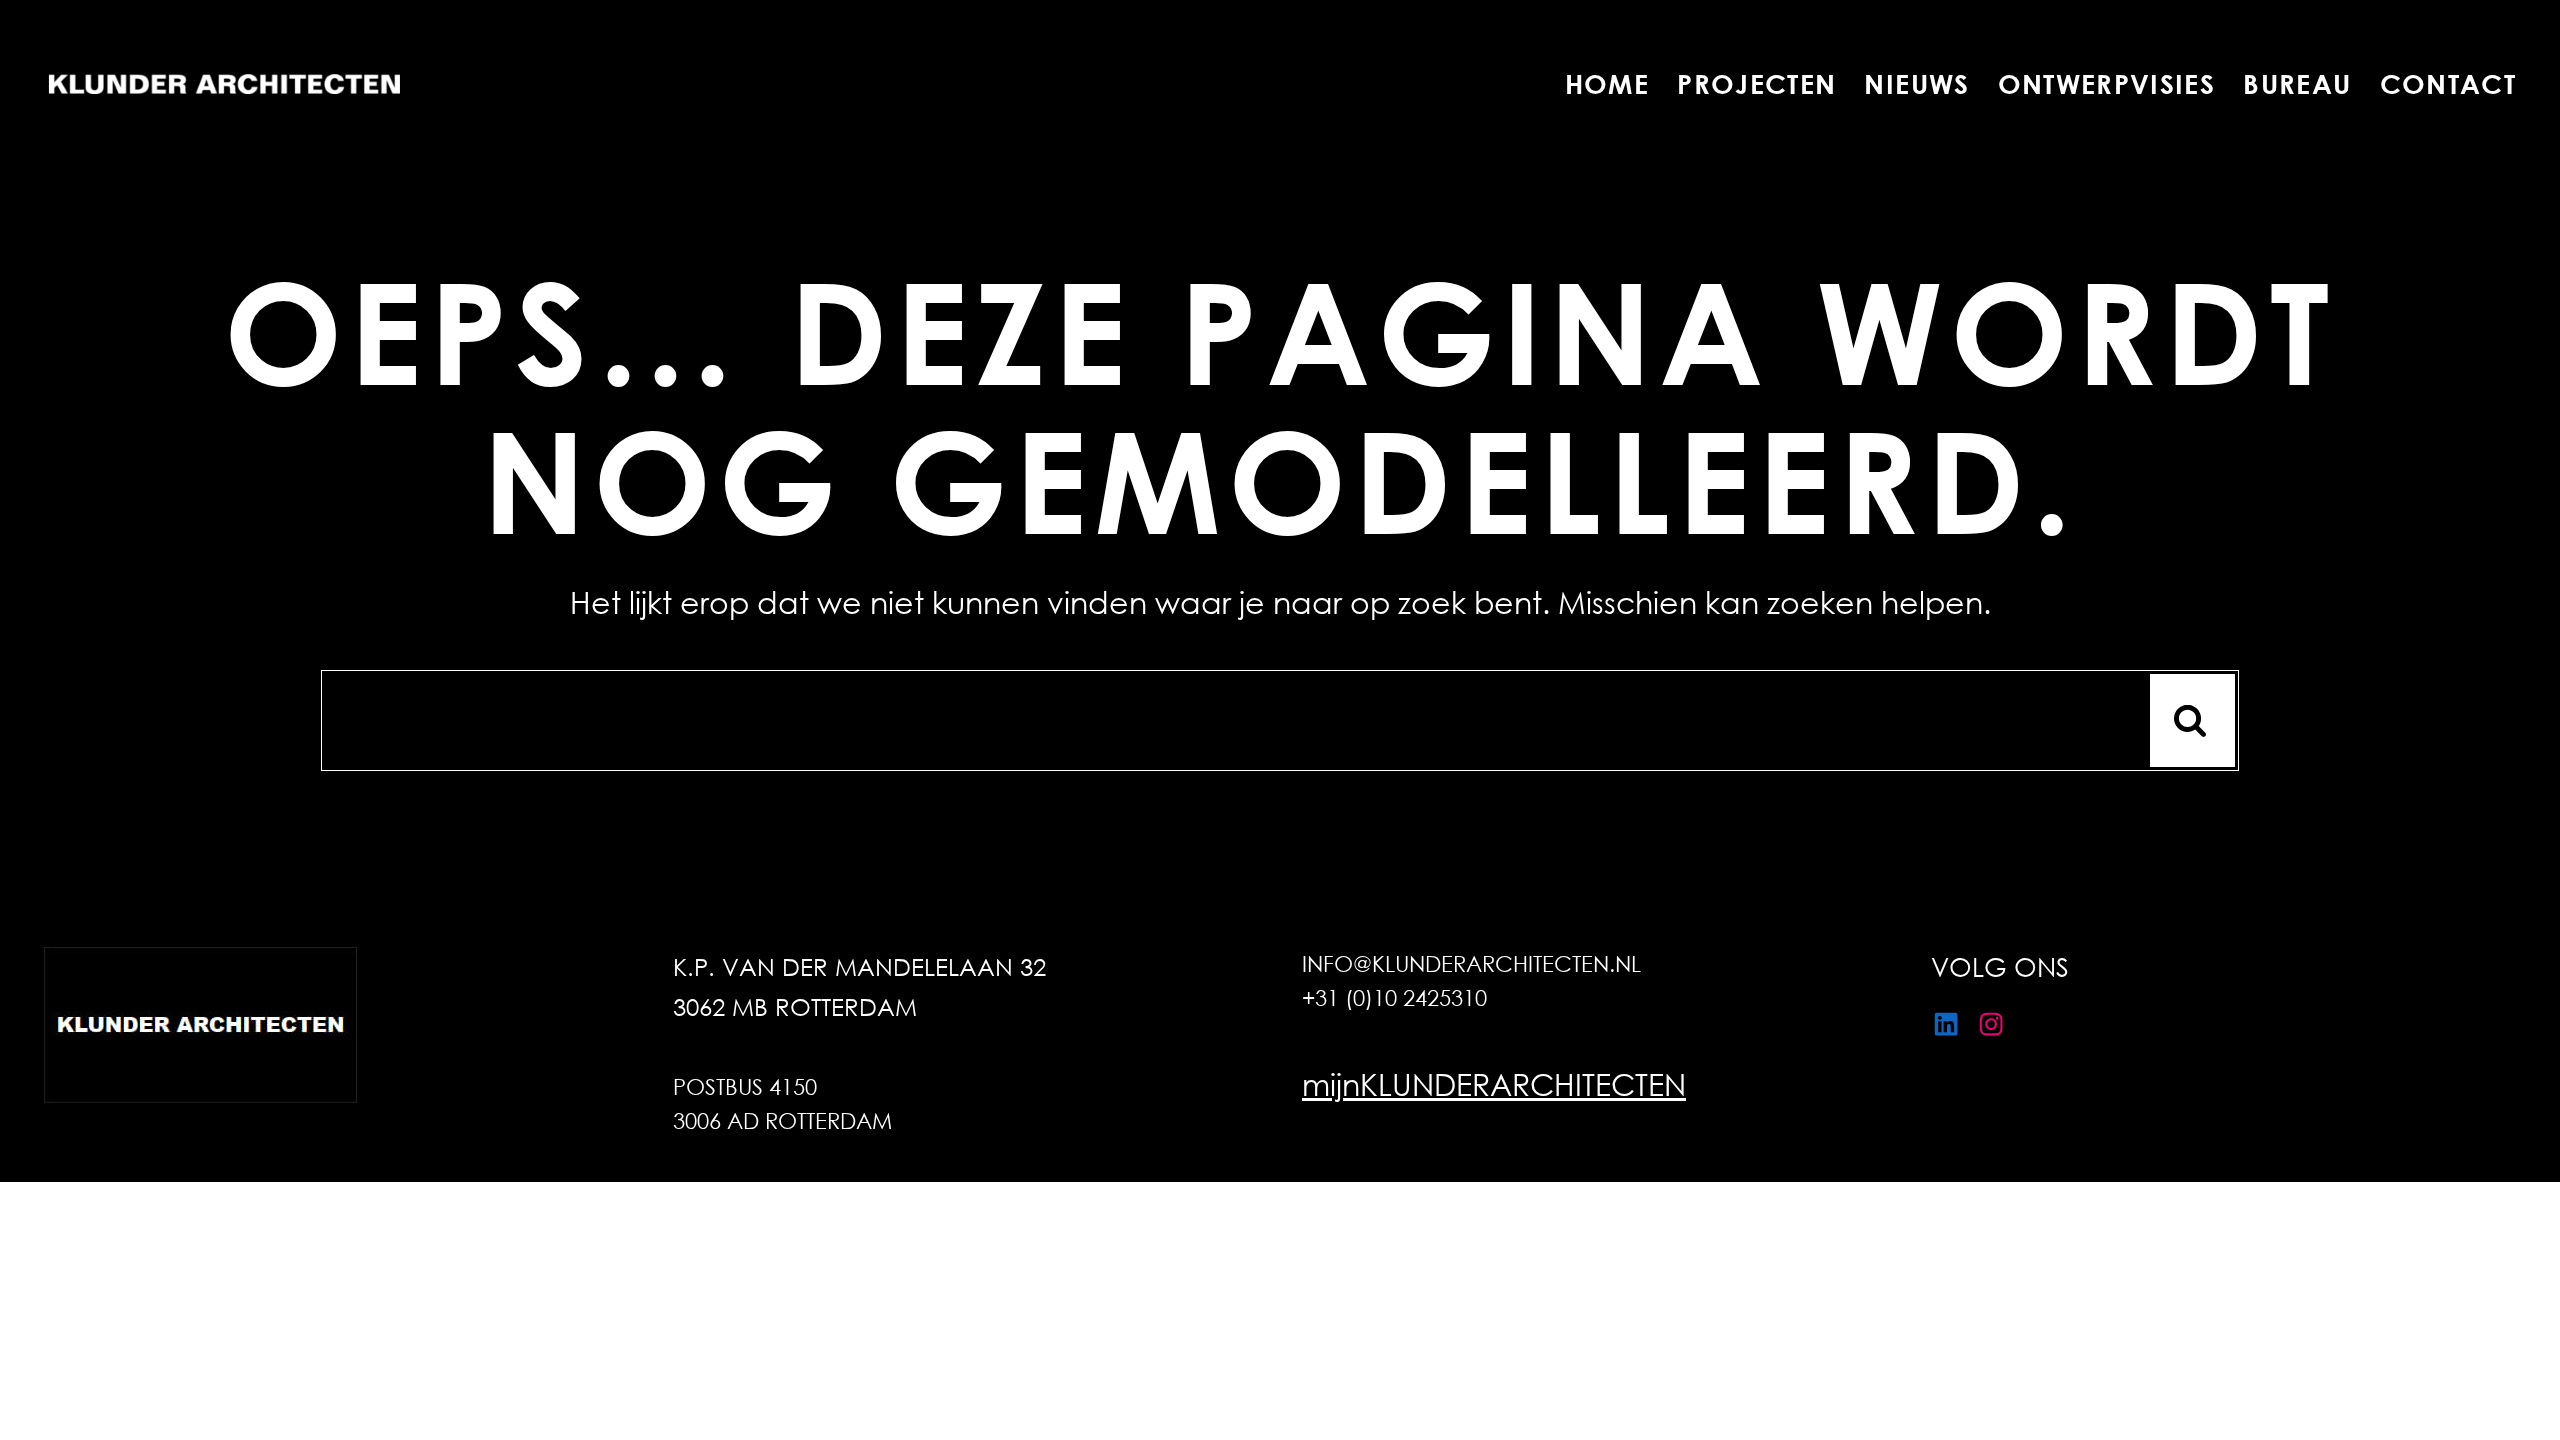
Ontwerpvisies (2106, 84)
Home (1607, 84)
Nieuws (1916, 84)
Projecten (1756, 84)
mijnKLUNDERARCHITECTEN (1494, 1083)
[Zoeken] (2192, 720)
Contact (2448, 84)
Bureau (2297, 84)
